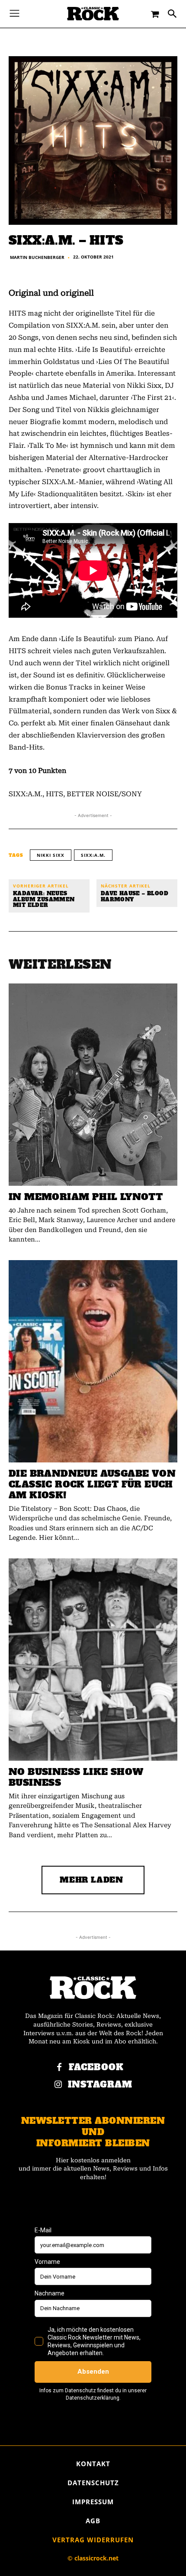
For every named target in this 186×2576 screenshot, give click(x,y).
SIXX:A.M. (93, 855)
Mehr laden (91, 1880)
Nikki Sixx (51, 855)
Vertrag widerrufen (93, 2540)
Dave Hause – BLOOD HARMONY (135, 897)
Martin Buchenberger (37, 257)
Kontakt (93, 2464)
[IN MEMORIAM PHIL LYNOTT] (93, 1085)
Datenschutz (93, 2483)
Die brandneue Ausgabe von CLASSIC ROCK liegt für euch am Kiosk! (92, 1484)
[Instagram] (58, 2085)
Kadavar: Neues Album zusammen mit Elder (44, 900)
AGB (93, 2521)
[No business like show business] (93, 1660)
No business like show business (76, 1777)
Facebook (96, 2067)
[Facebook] (59, 2068)
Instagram (100, 2085)
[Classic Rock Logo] (93, 14)
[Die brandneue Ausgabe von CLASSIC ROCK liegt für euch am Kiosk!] (93, 1361)
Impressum (93, 2502)
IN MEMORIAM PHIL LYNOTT (86, 1197)
